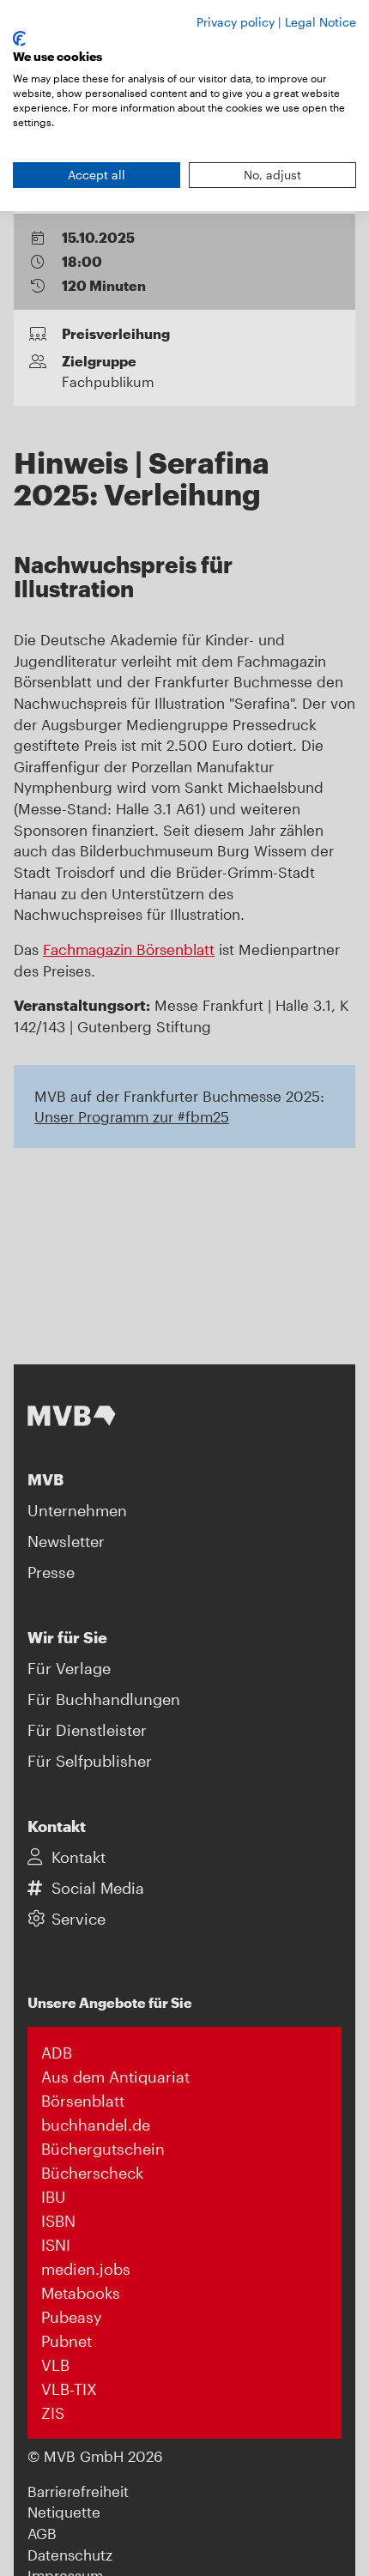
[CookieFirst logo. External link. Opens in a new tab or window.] (19, 39)
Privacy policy (236, 22)
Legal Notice (321, 22)
